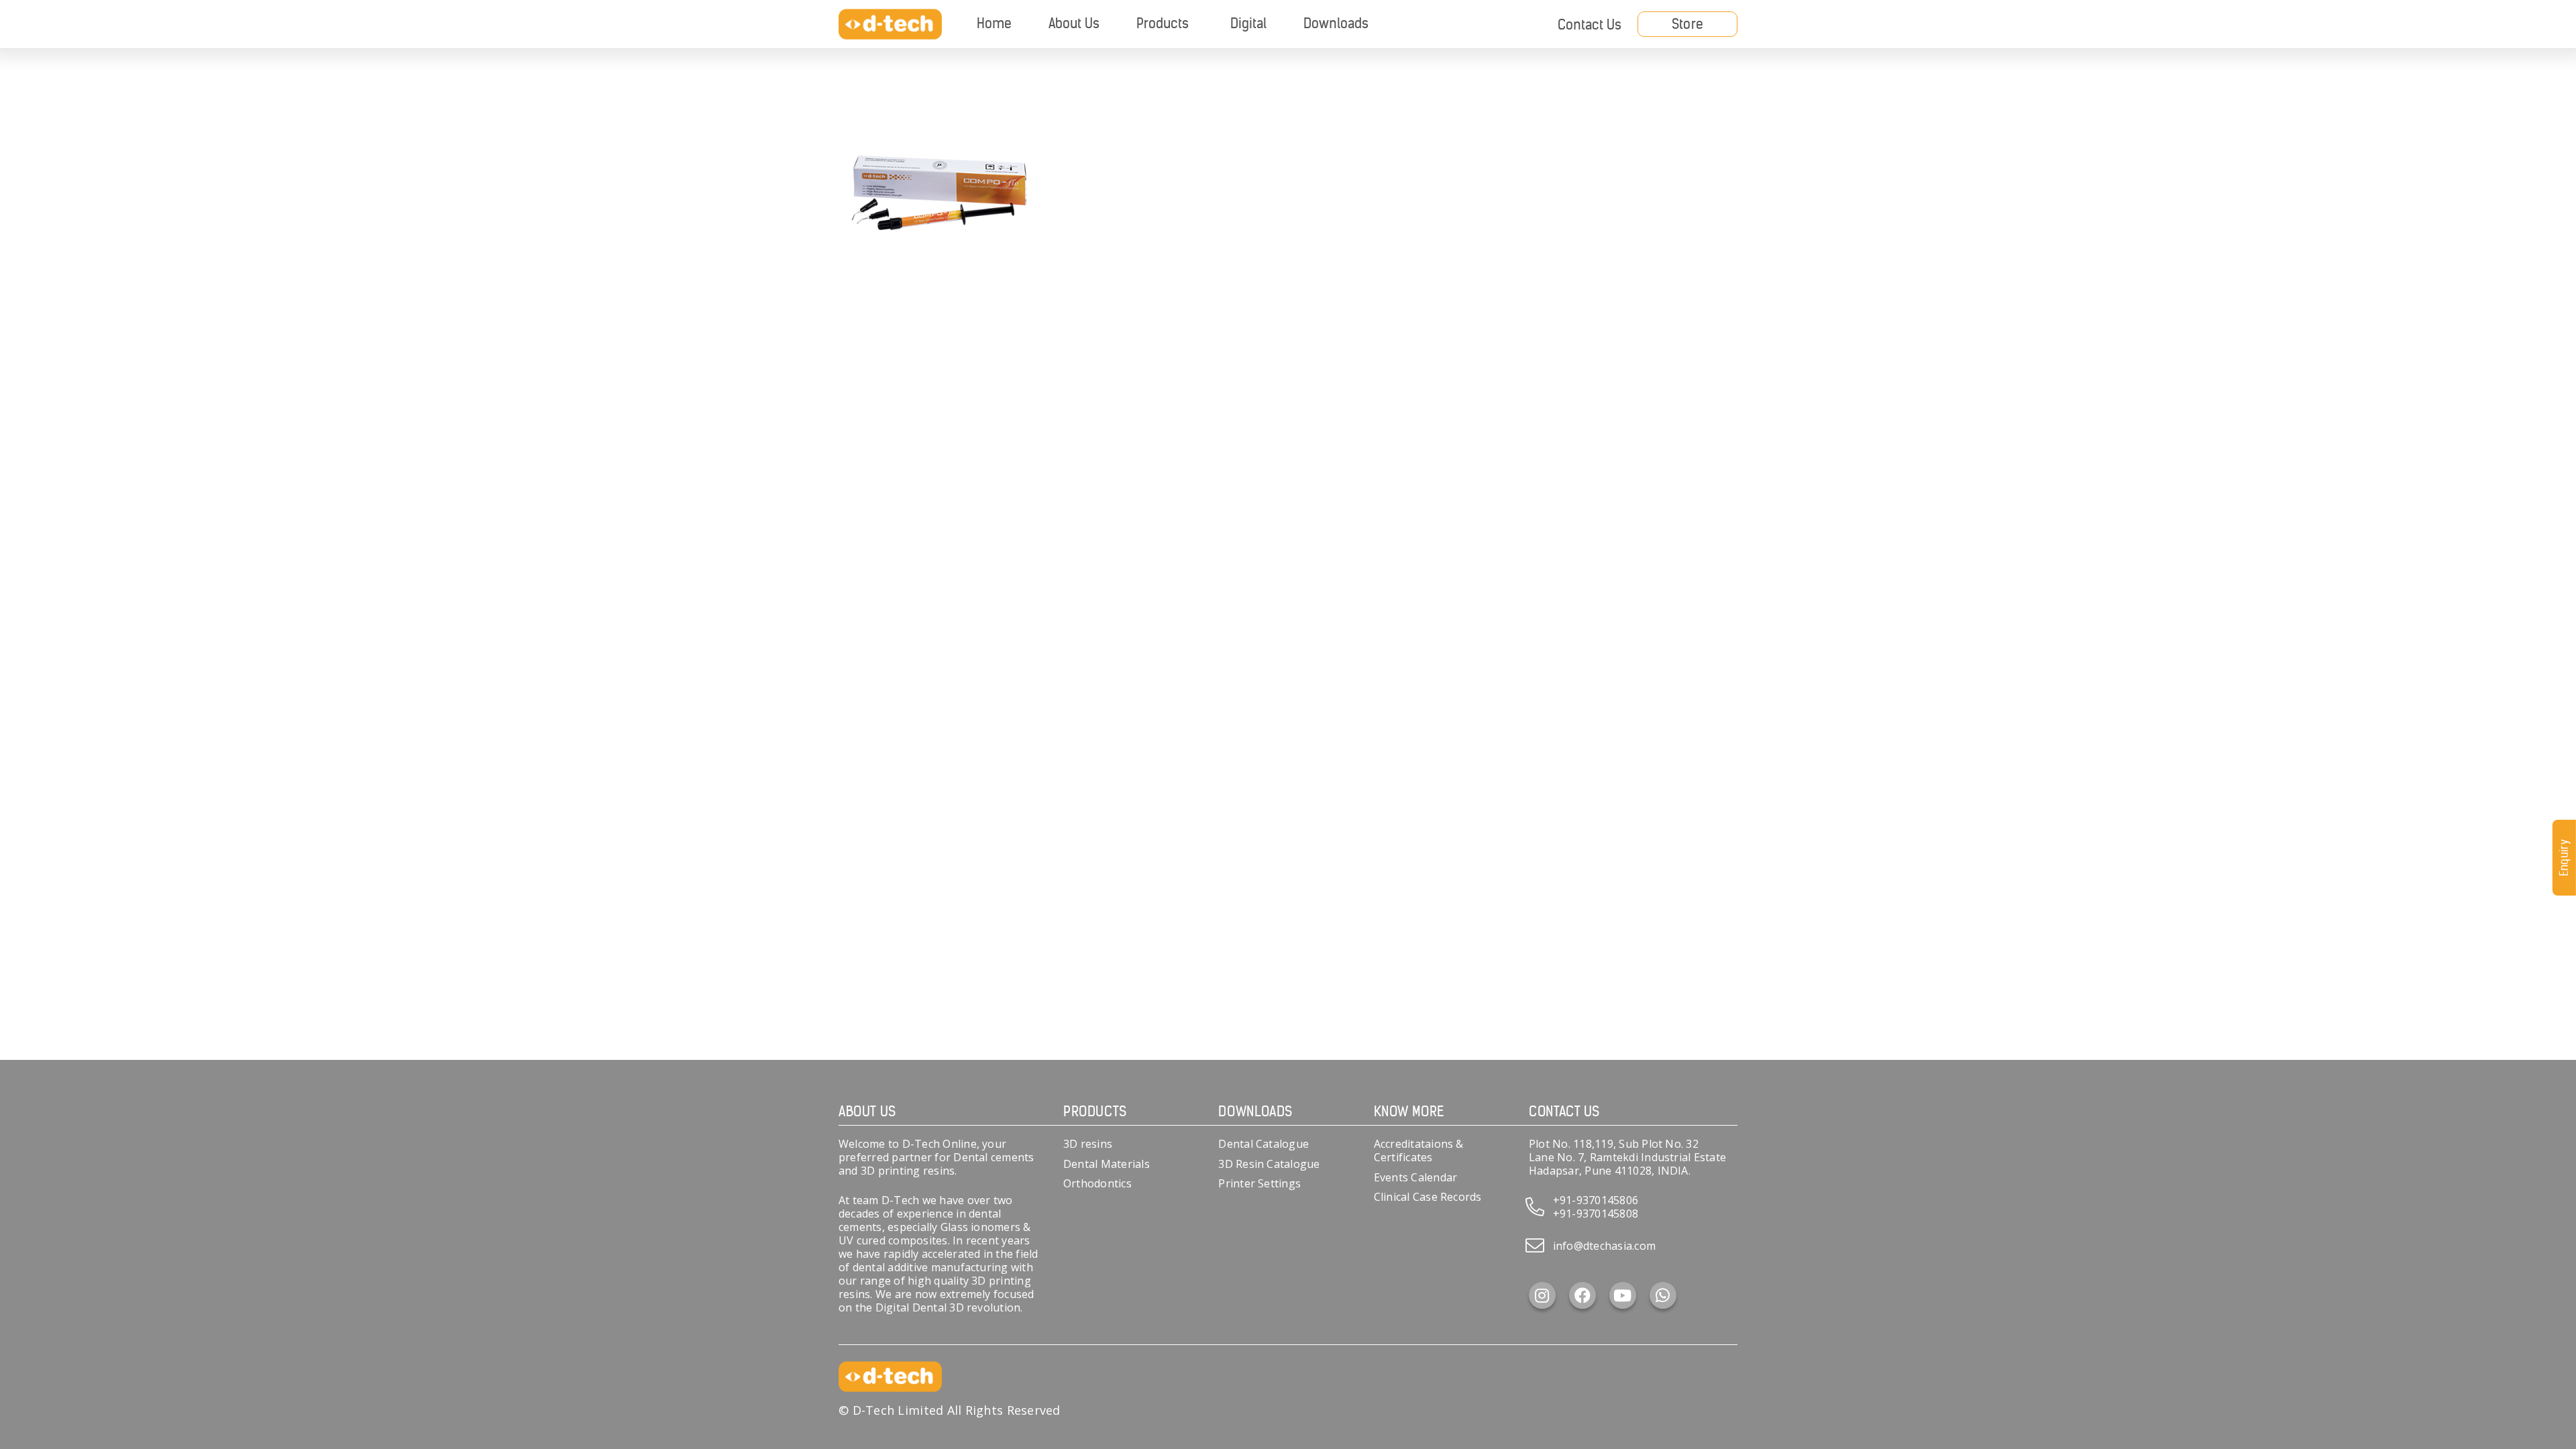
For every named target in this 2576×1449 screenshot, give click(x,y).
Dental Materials (1107, 1164)
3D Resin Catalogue (1269, 1164)
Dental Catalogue (1264, 1144)
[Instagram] (1542, 1295)
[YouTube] (1623, 1295)
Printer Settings (1259, 1183)
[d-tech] (890, 24)
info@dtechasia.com (1604, 1246)
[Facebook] (1582, 1295)
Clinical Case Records (1428, 1197)
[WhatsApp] (1663, 1295)
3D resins (1088, 1144)
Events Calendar (1416, 1177)
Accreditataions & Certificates (1419, 1150)
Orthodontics (1097, 1183)
